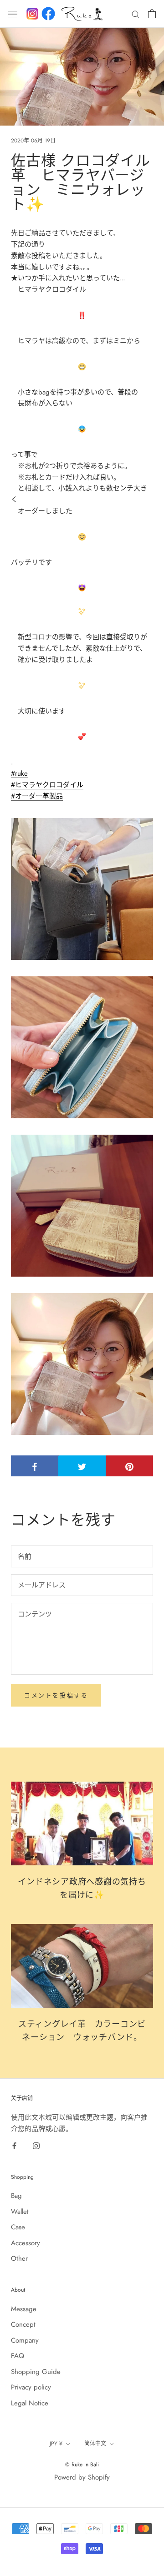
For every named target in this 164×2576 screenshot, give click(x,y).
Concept (23, 2324)
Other (19, 2258)
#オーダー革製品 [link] (37, 796)
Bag (16, 2196)
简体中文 (95, 2444)
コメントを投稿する (56, 1695)
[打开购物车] (152, 14)
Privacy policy (31, 2387)
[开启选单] (13, 14)
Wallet (20, 2212)
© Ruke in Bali (82, 2465)
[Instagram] (36, 2145)
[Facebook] (48, 14)
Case (18, 2227)
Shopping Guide (36, 2372)
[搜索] (136, 14)
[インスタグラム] (32, 14)
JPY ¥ (56, 2444)
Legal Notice (30, 2403)
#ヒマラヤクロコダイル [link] (47, 785)
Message (24, 2309)
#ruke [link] (19, 773)
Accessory (26, 2243)
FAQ (18, 2356)
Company (25, 2340)
